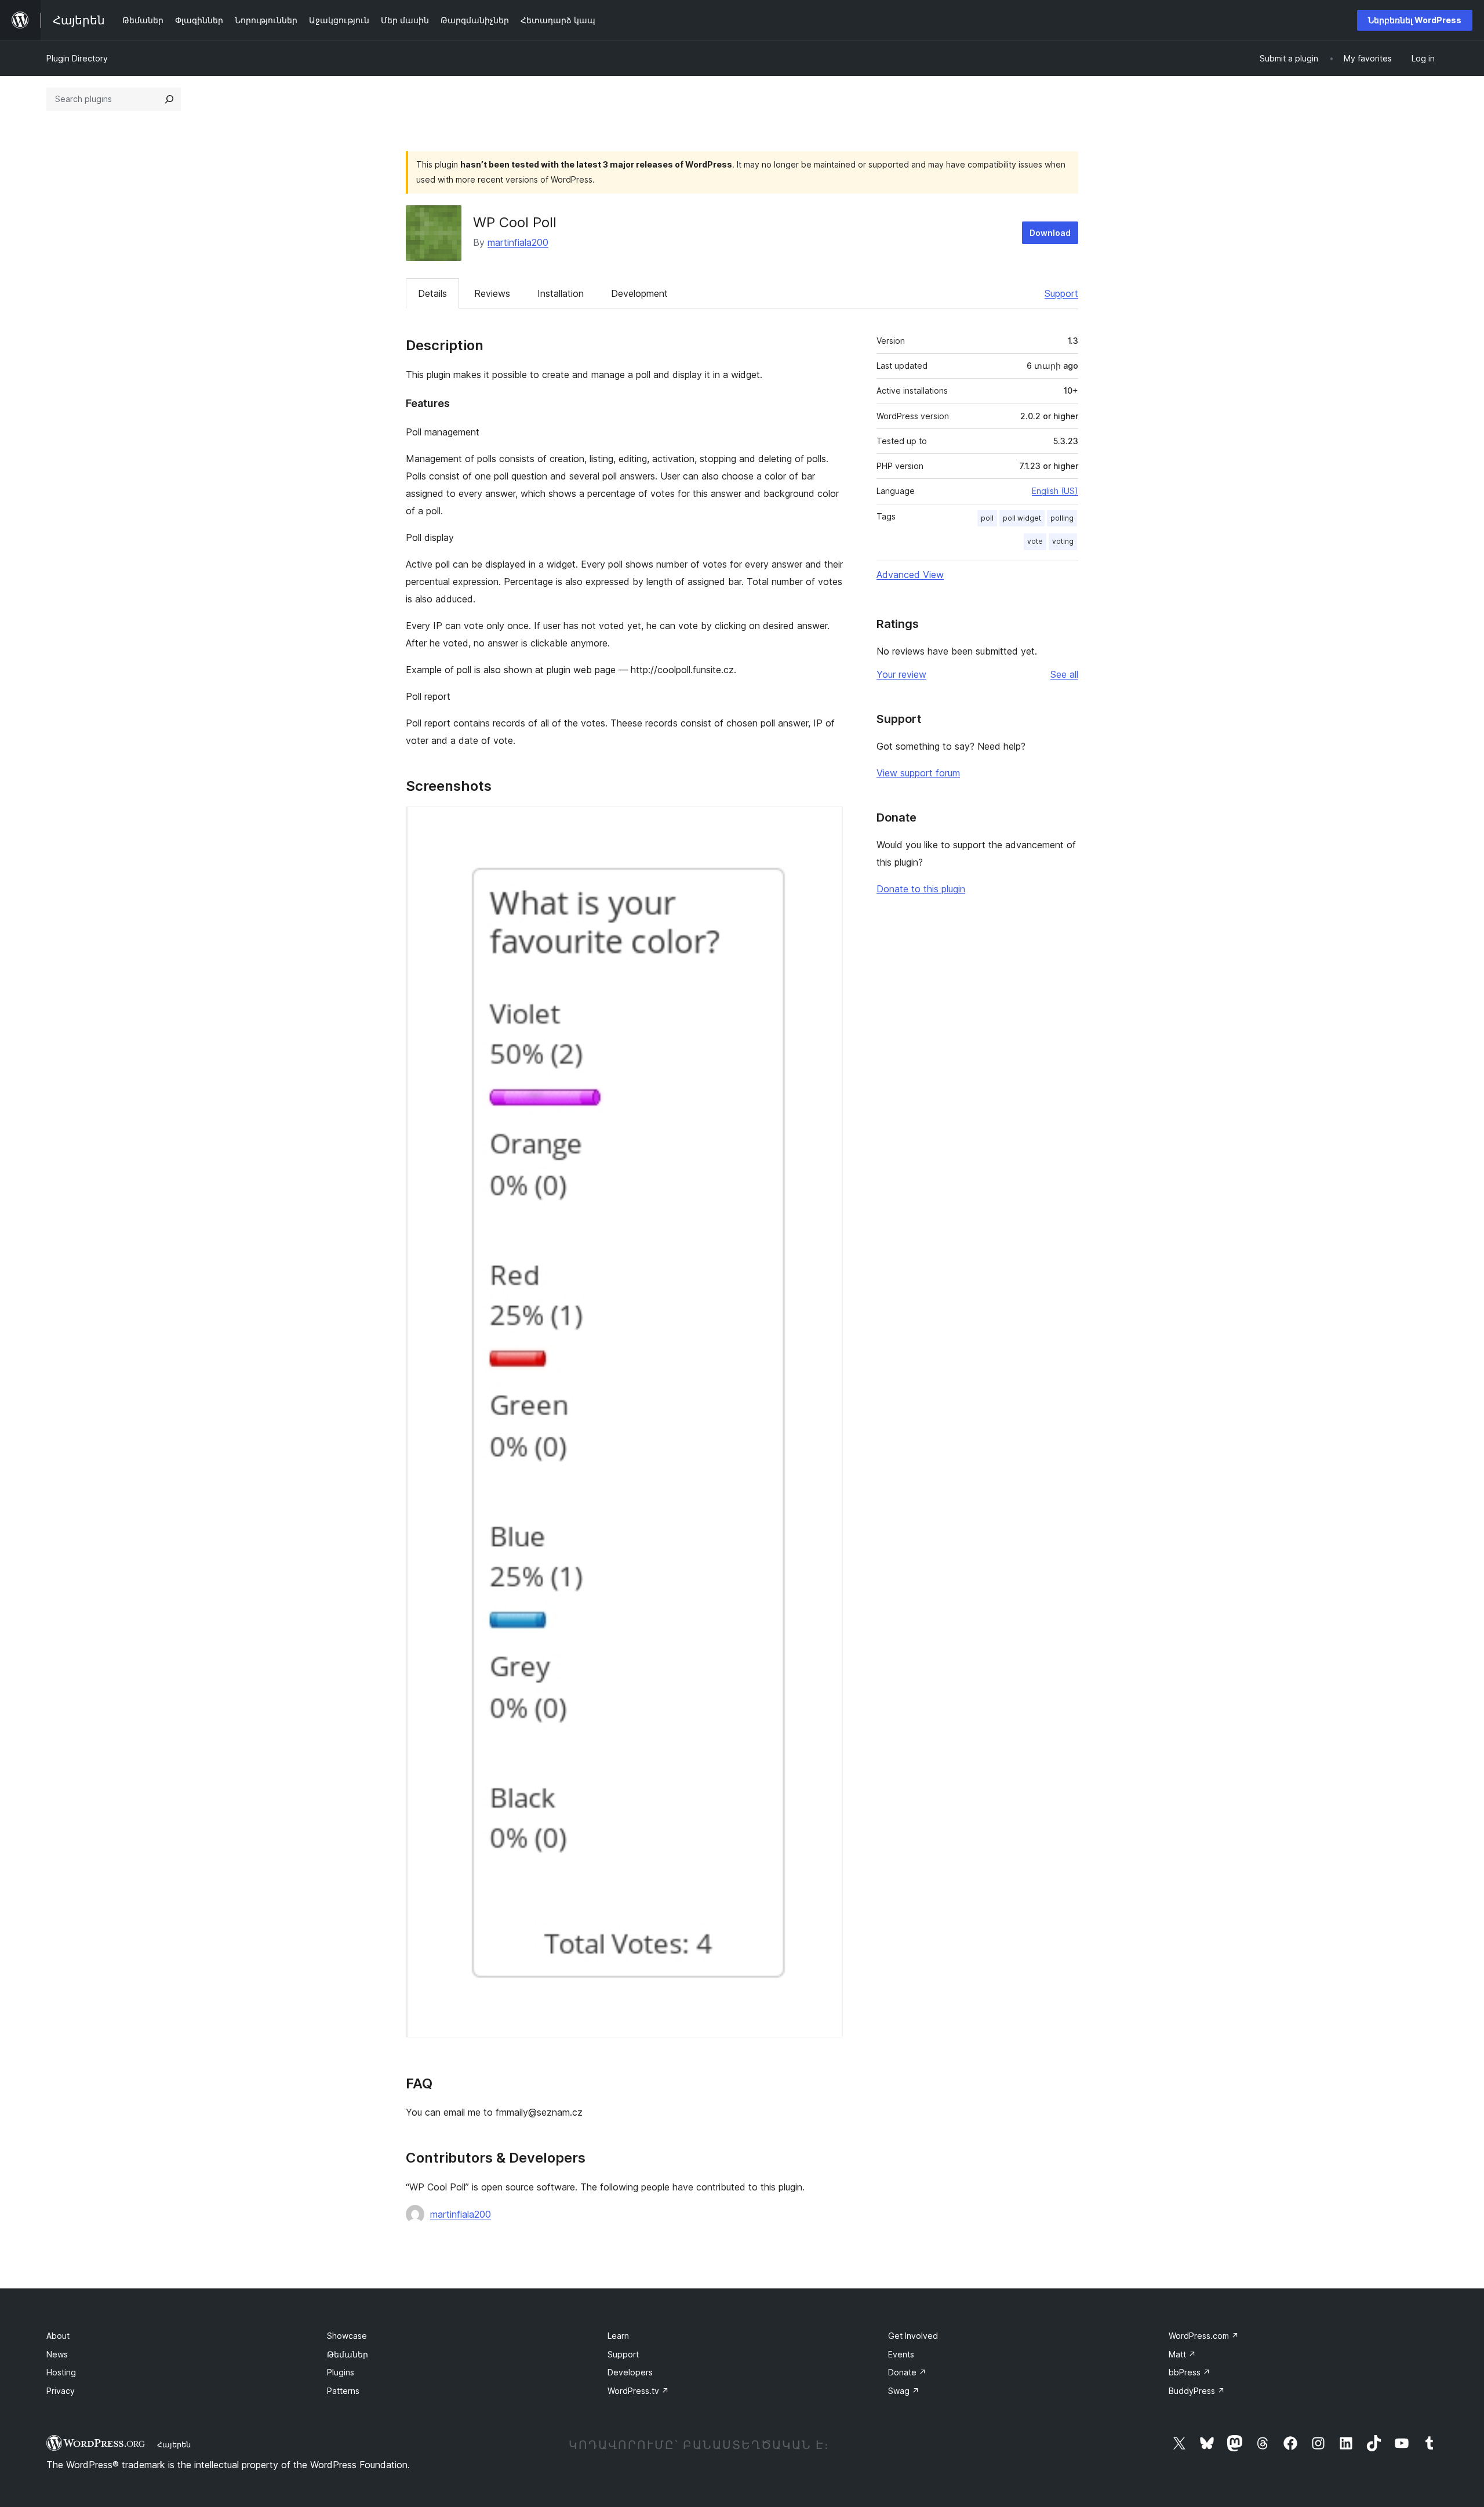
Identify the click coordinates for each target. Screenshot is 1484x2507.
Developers (630, 2372)
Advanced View (910, 575)
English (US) (1055, 491)
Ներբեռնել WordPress (1415, 20)
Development (639, 293)
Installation (561, 293)
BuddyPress (1197, 2391)
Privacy (61, 2391)
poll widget (1022, 518)
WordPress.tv (638, 2391)
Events (901, 2354)
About (58, 2336)
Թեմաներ (348, 2354)
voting (1063, 541)
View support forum (918, 773)
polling (1062, 518)
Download (1050, 233)
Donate (907, 2372)
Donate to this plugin (921, 889)
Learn (618, 2336)
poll (987, 518)
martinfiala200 (518, 242)
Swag (904, 2391)
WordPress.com (1204, 2336)
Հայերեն (174, 2444)
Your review (901, 674)
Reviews (492, 293)
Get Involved (913, 2336)
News (57, 2354)
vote (1035, 541)
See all (1064, 674)
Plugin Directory (77, 58)
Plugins (341, 2372)
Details (432, 293)
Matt (1182, 2354)
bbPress (1190, 2372)
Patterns (343, 2391)
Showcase (347, 2336)
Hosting (61, 2372)
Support (1061, 293)
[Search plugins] (169, 99)
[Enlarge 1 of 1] (827, 822)
